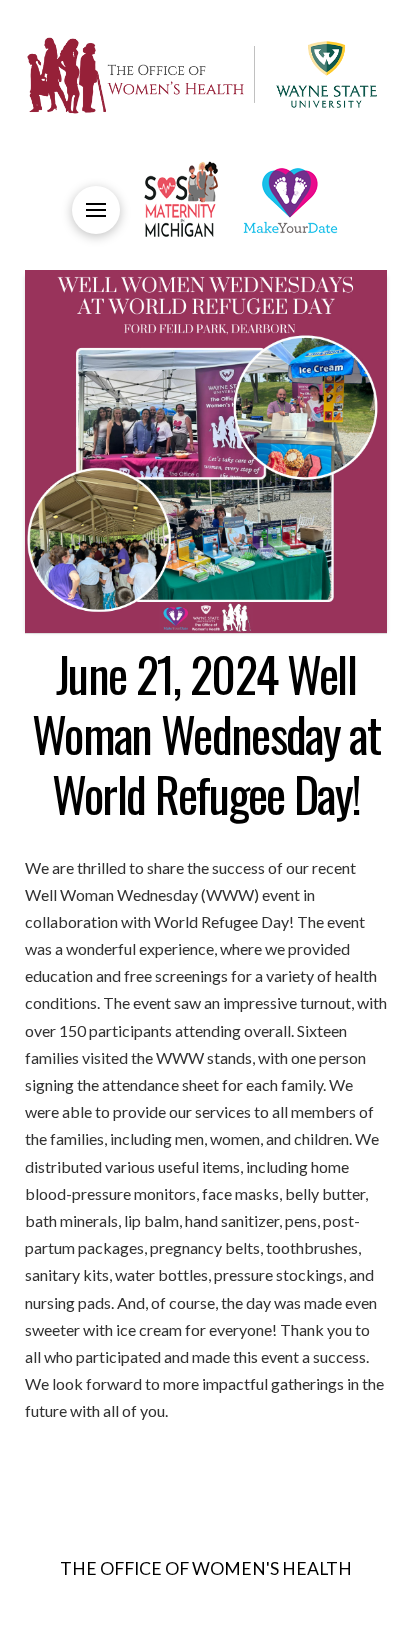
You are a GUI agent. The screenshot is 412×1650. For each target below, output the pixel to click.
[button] (96, 210)
